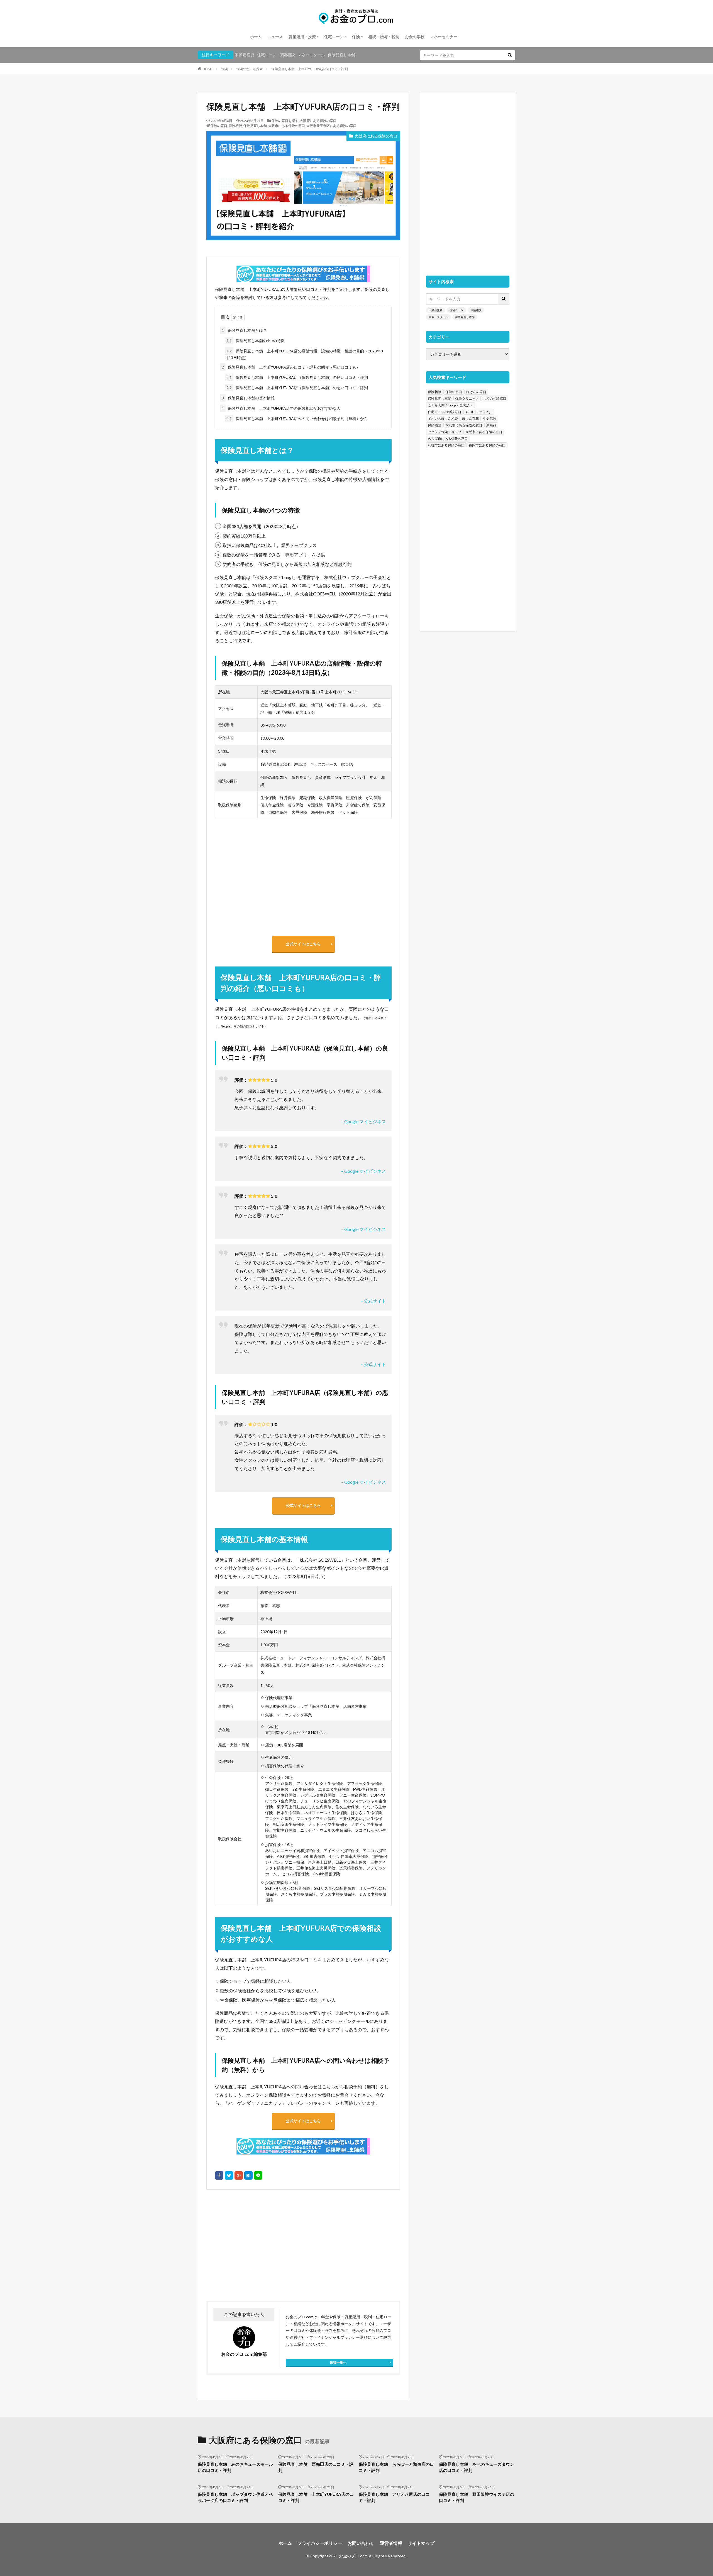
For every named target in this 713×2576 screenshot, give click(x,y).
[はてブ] (248, 2175)
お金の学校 (415, 37)
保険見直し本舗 (341, 55)
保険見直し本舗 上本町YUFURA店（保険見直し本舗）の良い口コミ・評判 (297, 377)
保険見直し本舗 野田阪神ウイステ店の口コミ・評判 (477, 2497)
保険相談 (287, 55)
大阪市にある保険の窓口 (287, 126)
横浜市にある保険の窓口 (464, 425)
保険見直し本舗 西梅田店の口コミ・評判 (316, 2467)
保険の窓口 (219, 126)
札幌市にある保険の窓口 (446, 445)
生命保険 (490, 419)
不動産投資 (245, 55)
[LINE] (258, 2175)
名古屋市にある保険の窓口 (448, 439)
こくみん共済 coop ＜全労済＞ (450, 405)
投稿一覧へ (338, 2362)
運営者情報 (391, 2543)
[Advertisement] (254, 2245)
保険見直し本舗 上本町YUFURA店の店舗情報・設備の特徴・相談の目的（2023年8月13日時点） (304, 354)
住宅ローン (334, 37)
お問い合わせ (361, 2543)
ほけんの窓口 (476, 392)
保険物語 (434, 425)
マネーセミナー (444, 37)
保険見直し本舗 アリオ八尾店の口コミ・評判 (394, 2497)
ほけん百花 (470, 419)
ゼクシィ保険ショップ (445, 432)
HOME (208, 69)
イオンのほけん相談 (443, 419)
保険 (356, 37)
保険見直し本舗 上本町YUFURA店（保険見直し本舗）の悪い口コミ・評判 (297, 388)
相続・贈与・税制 (384, 37)
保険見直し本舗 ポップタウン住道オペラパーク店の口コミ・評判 (235, 2497)
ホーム (256, 37)
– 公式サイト (373, 1301)
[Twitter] (229, 2175)
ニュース (275, 37)
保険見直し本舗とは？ (244, 330)
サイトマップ (421, 2543)
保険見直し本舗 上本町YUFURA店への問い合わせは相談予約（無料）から (297, 419)
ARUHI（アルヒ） (479, 412)
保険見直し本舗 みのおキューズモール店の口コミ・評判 (235, 2467)
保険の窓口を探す (250, 69)
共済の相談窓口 (495, 398)
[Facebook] (219, 2175)
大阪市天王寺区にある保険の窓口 (331, 126)
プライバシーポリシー (320, 2543)
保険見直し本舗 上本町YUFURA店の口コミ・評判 (310, 69)
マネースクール (311, 55)
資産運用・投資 (302, 37)
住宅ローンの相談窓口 (445, 412)
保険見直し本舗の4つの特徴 (256, 341)
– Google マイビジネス (364, 1121)
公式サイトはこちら (303, 944)
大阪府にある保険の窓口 (318, 121)
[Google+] (239, 2175)
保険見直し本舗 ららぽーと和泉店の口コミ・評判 (396, 2467)
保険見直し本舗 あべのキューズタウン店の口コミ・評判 (477, 2467)
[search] (510, 55)
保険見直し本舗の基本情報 (248, 398)
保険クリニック (467, 398)
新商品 (491, 425)
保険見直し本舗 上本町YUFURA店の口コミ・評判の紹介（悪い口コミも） (291, 367)
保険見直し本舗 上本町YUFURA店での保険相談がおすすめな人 (281, 408)
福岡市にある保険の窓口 (487, 445)
